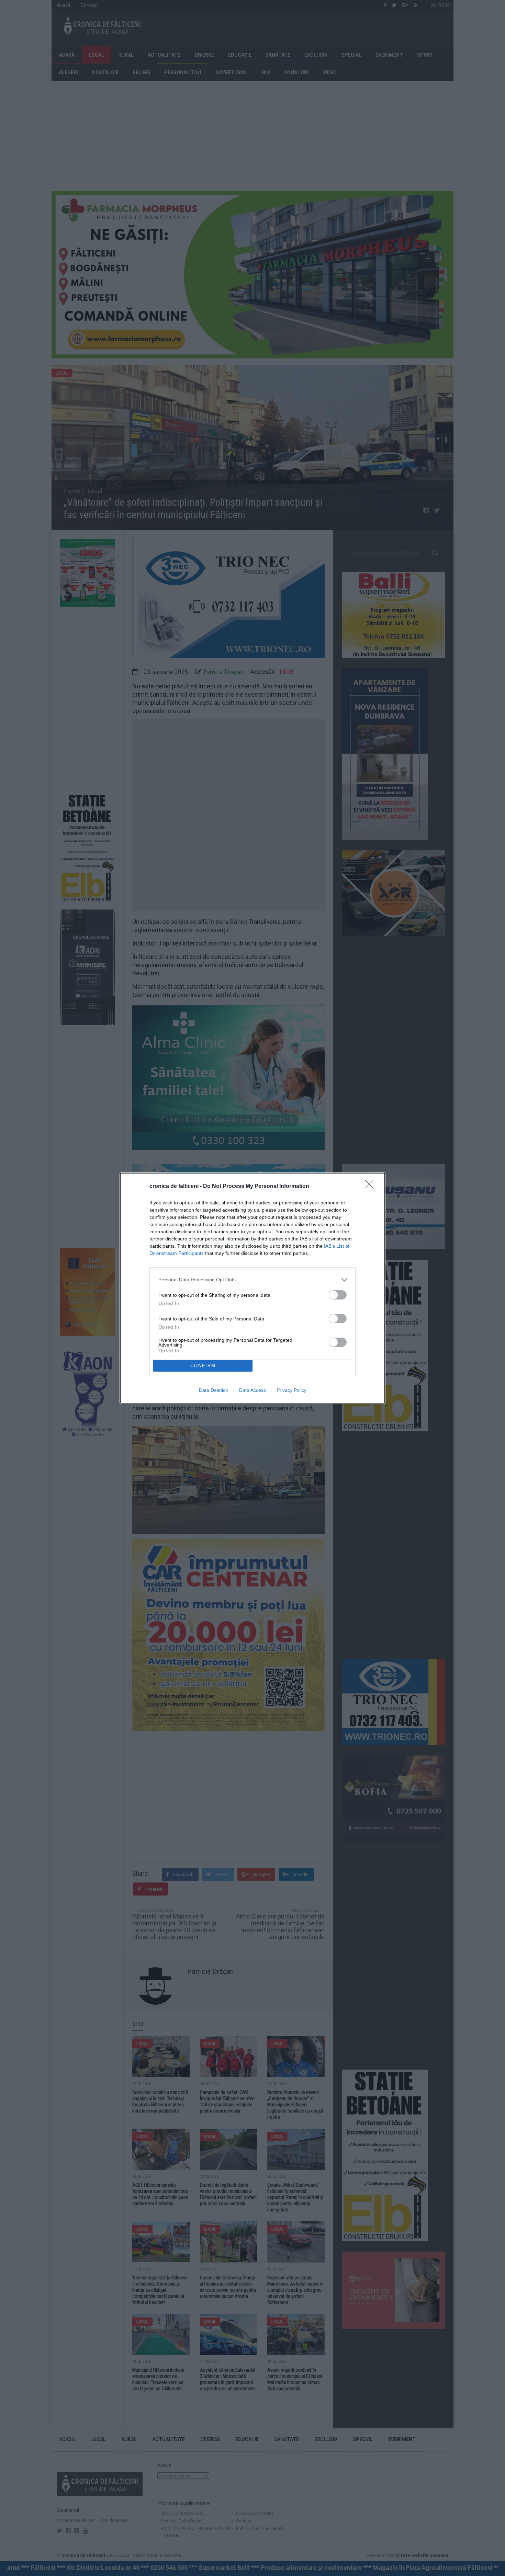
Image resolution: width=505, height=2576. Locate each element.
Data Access (252, 1390)
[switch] (338, 1295)
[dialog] (252, 1288)
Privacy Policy (291, 1390)
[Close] (371, 1187)
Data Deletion (214, 1390)
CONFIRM (203, 1366)
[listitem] (252, 1280)
